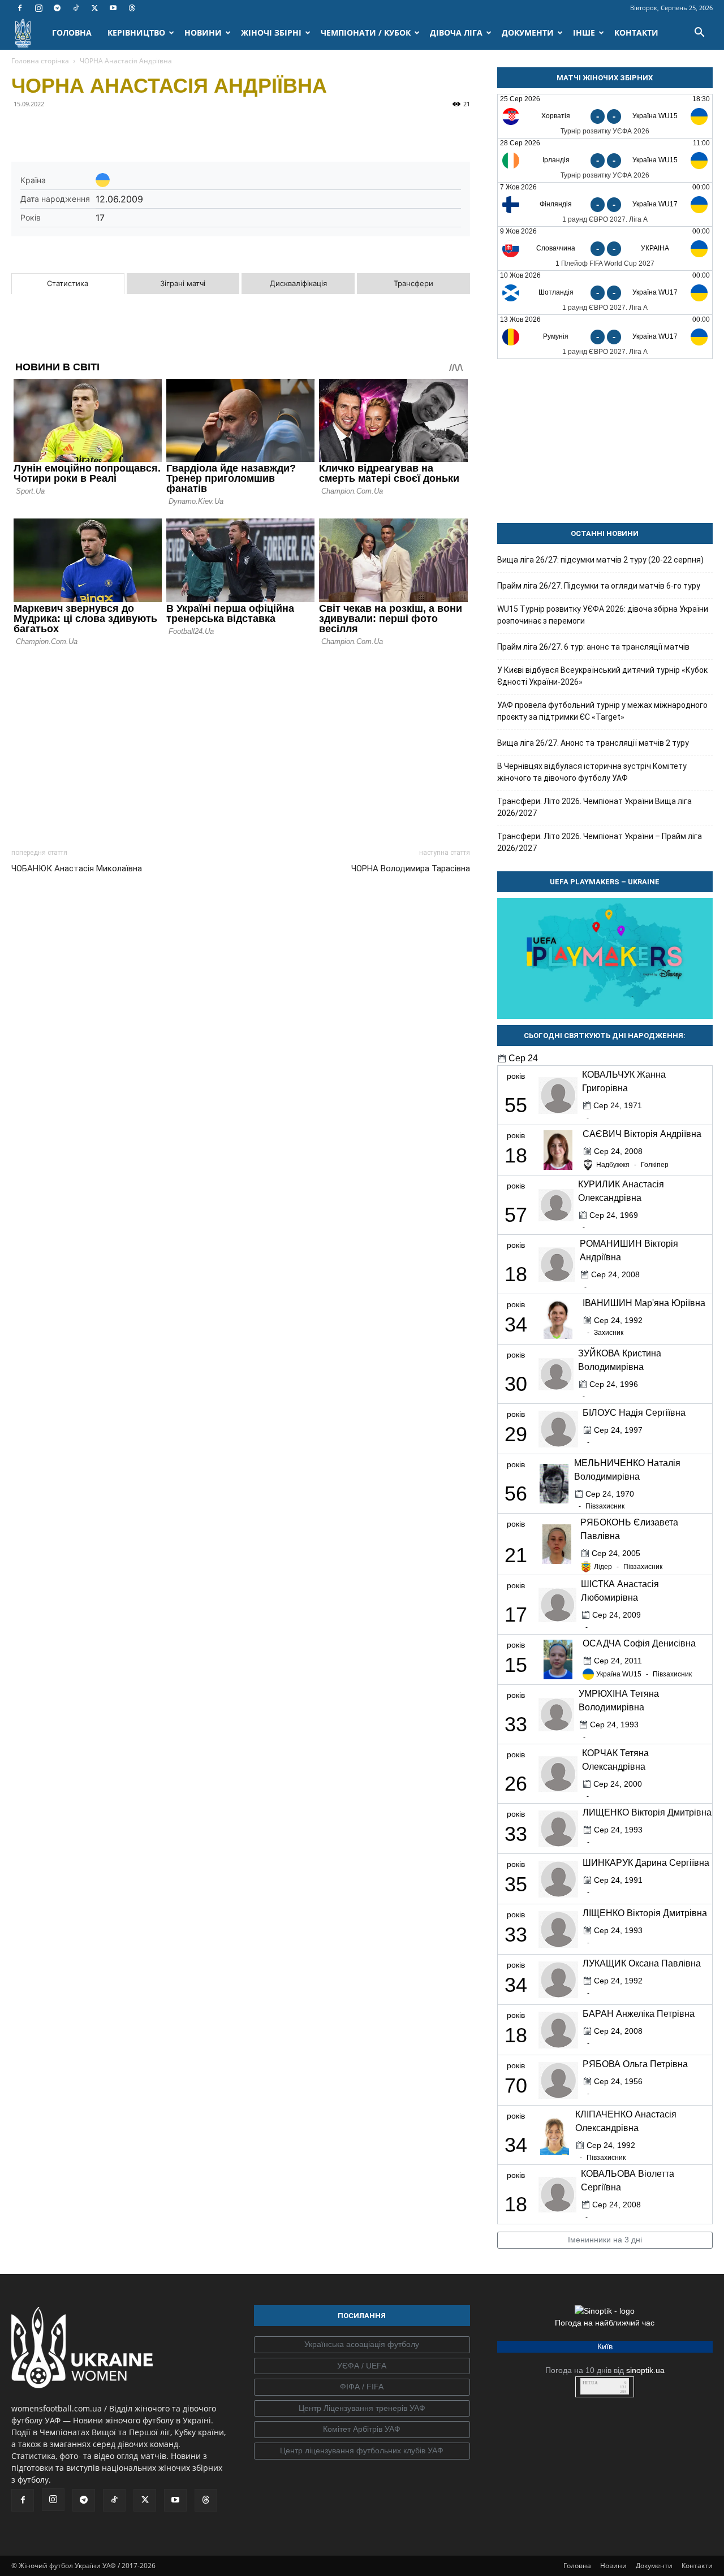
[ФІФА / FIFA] (362, 2387)
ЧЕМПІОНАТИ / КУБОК (366, 33)
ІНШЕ (584, 33)
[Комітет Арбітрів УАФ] (362, 2430)
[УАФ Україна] (362, 2345)
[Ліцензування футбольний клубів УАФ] (362, 2451)
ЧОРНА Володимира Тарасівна (411, 868)
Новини (613, 2566)
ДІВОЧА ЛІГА (456, 33)
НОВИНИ (203, 33)
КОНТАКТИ (636, 33)
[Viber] (101, 129)
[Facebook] (20, 8)
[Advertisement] (241, 744)
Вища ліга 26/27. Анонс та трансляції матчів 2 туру (593, 743)
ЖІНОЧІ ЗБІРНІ (271, 33)
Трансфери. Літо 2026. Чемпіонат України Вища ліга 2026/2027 (594, 807)
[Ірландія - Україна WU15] (605, 160)
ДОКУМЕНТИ (528, 33)
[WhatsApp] (127, 129)
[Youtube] (113, 8)
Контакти (697, 2566)
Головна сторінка (40, 61)
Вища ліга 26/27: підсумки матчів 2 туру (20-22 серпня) (600, 560)
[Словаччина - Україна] (605, 248)
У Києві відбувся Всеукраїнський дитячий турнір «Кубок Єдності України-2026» (602, 676)
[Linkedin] (153, 129)
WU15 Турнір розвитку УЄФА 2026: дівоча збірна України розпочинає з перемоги (603, 615)
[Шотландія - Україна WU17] (605, 293)
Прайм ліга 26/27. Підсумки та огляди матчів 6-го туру (599, 586)
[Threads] (132, 8)
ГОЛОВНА (72, 33)
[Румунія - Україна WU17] (605, 337)
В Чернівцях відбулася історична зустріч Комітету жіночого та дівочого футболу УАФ (592, 772)
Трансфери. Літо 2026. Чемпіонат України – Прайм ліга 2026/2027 (600, 842)
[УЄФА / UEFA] (362, 2366)
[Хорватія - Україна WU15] (605, 116)
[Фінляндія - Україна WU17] (605, 204)
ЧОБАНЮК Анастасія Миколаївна (77, 868)
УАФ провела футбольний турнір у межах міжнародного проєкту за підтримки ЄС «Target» (602, 711)
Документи (654, 2566)
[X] (94, 8)
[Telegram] (57, 8)
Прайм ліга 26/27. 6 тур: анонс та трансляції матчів (593, 647)
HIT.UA (590, 2383)
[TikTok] (76, 8)
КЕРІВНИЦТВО (136, 33)
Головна (577, 2566)
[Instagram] (38, 8)
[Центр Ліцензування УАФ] (362, 2409)
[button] (699, 34)
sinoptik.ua (645, 2370)
